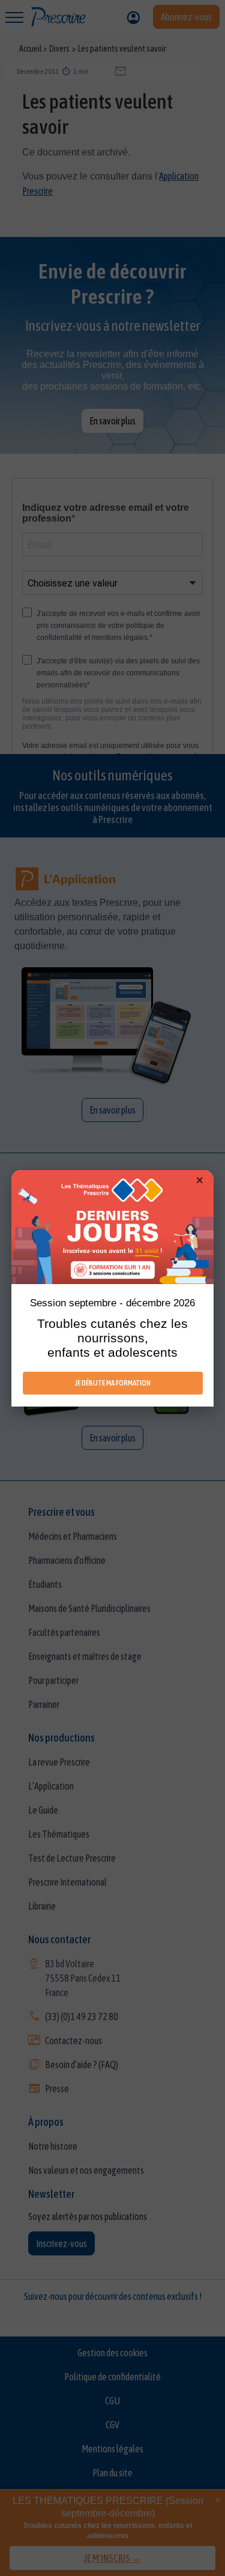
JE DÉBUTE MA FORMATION (113, 1383)
